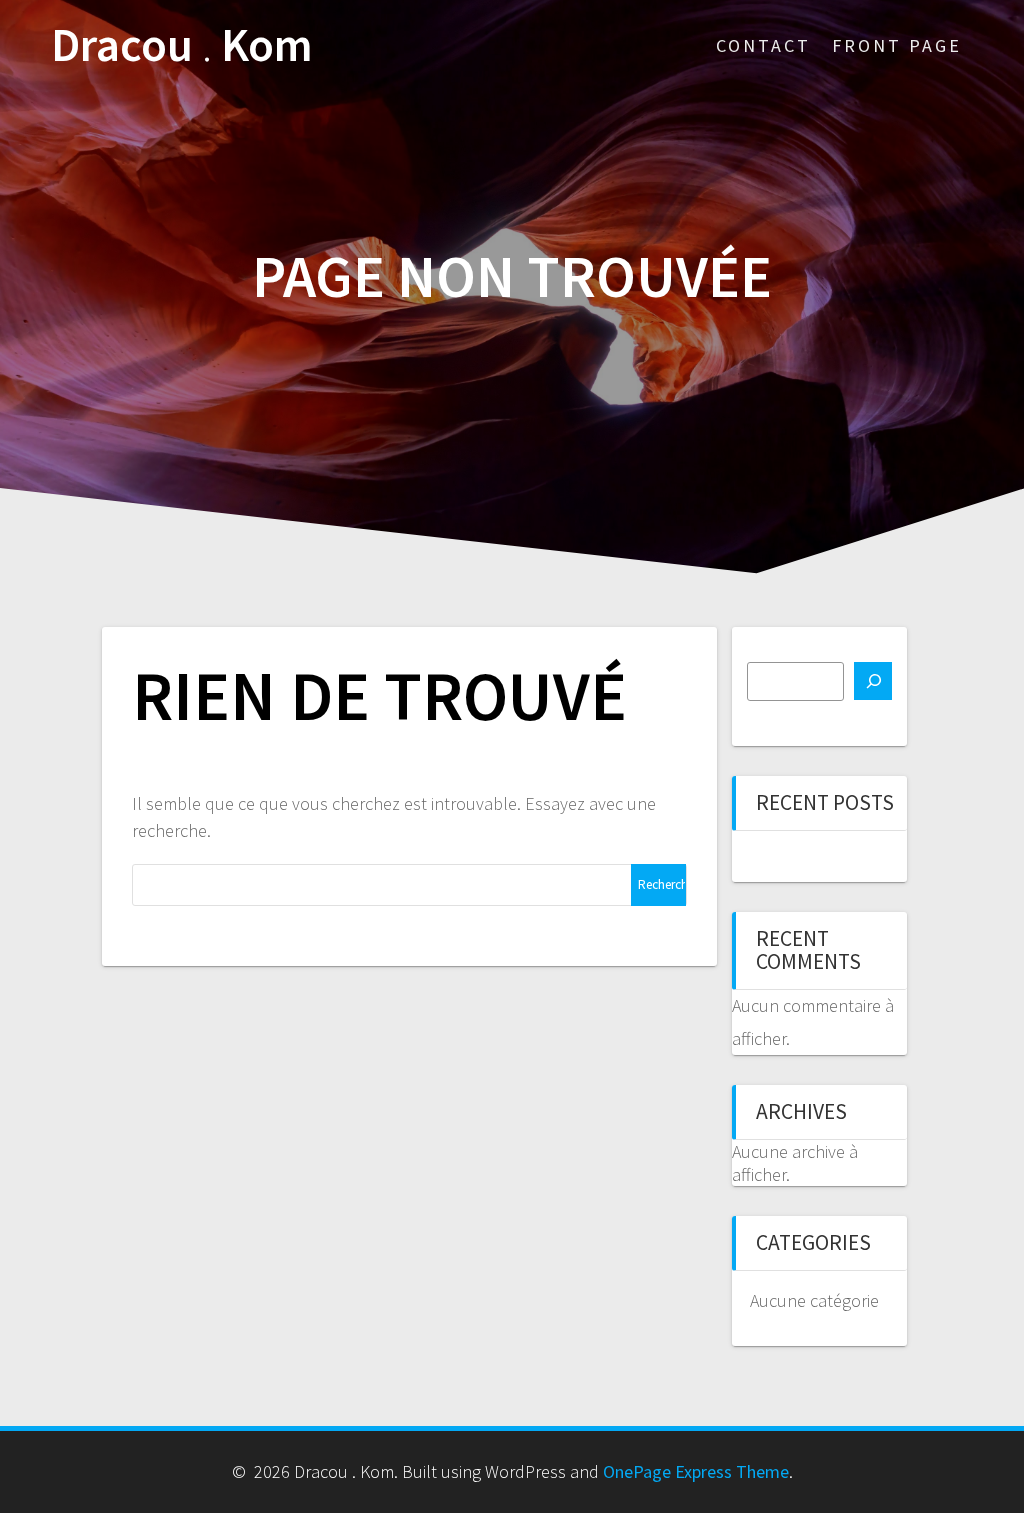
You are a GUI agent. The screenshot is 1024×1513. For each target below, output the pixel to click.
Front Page (897, 45)
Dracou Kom (182, 45)
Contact (763, 45)
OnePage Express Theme (696, 1471)
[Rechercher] (873, 681)
